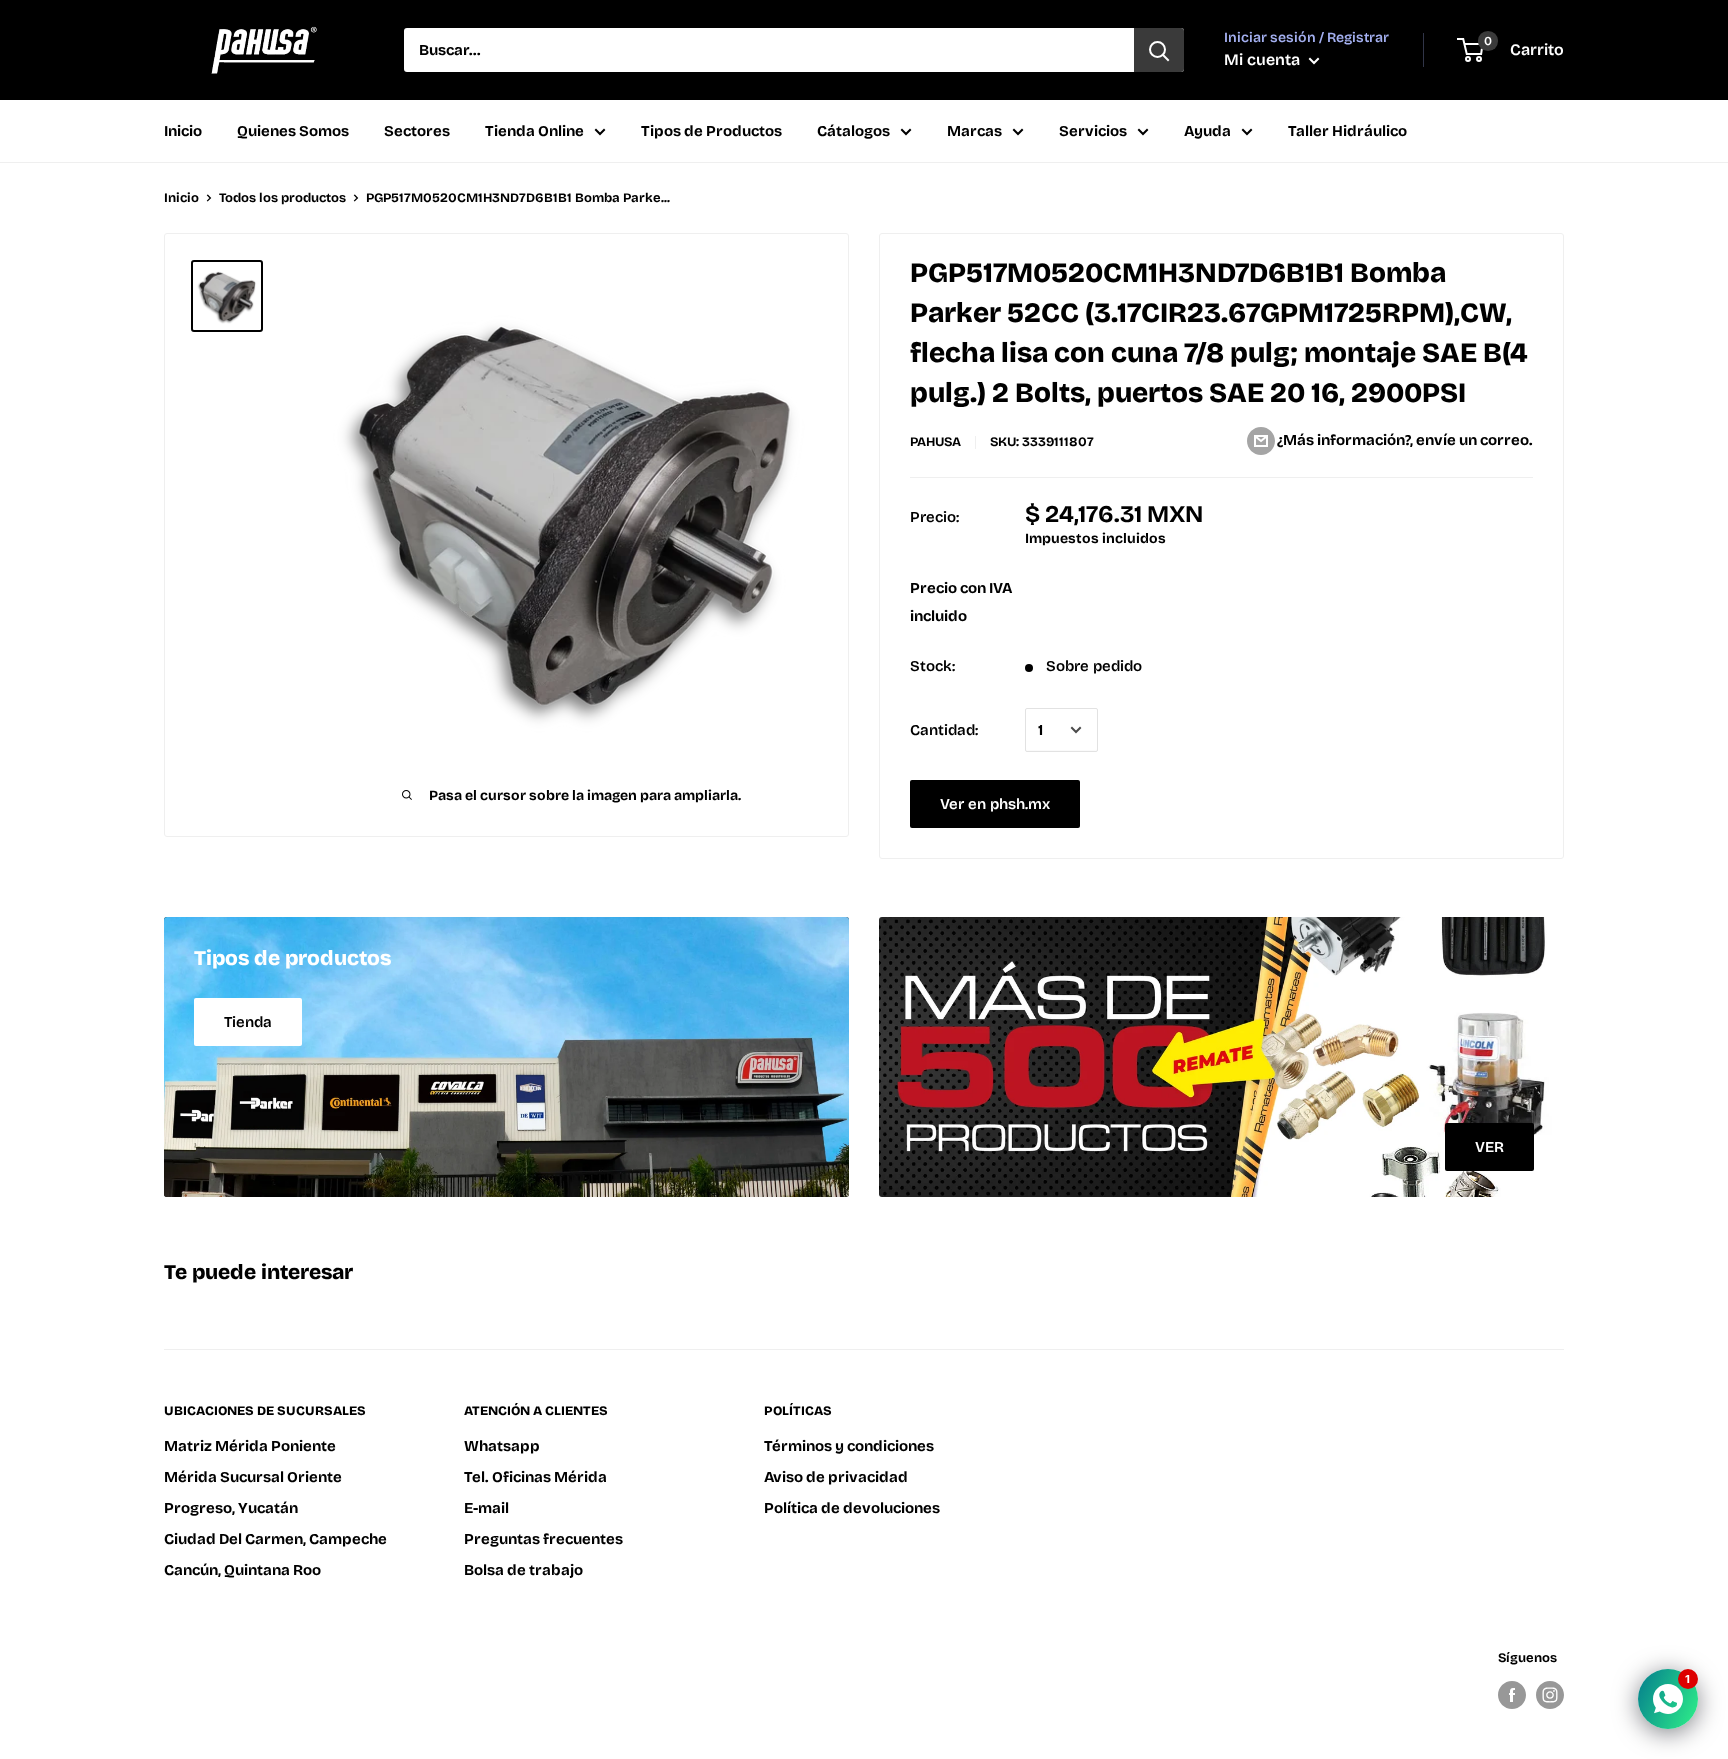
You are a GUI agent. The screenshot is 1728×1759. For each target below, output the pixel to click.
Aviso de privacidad (836, 1477)
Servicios (1093, 131)
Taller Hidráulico (1347, 131)
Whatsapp (502, 1446)
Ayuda (1207, 131)
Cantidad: (944, 730)
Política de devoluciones (852, 1508)
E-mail (486, 1508)
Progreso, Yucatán (231, 1508)
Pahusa (935, 442)
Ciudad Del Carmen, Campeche (275, 1539)
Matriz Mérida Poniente (250, 1446)
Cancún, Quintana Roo (242, 1570)
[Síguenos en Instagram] (1550, 1695)
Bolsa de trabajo (523, 1570)
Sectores (417, 131)
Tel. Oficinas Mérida (535, 1477)
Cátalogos (853, 131)
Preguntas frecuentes (543, 1539)
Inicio (183, 131)
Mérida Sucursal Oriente (253, 1477)
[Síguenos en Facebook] (1512, 1695)
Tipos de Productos (711, 131)
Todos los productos (282, 198)
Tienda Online (534, 131)
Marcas (974, 131)
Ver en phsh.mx (995, 804)
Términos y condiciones (849, 1446)
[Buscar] (1159, 50)
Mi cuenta (1264, 59)
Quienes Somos (293, 131)
